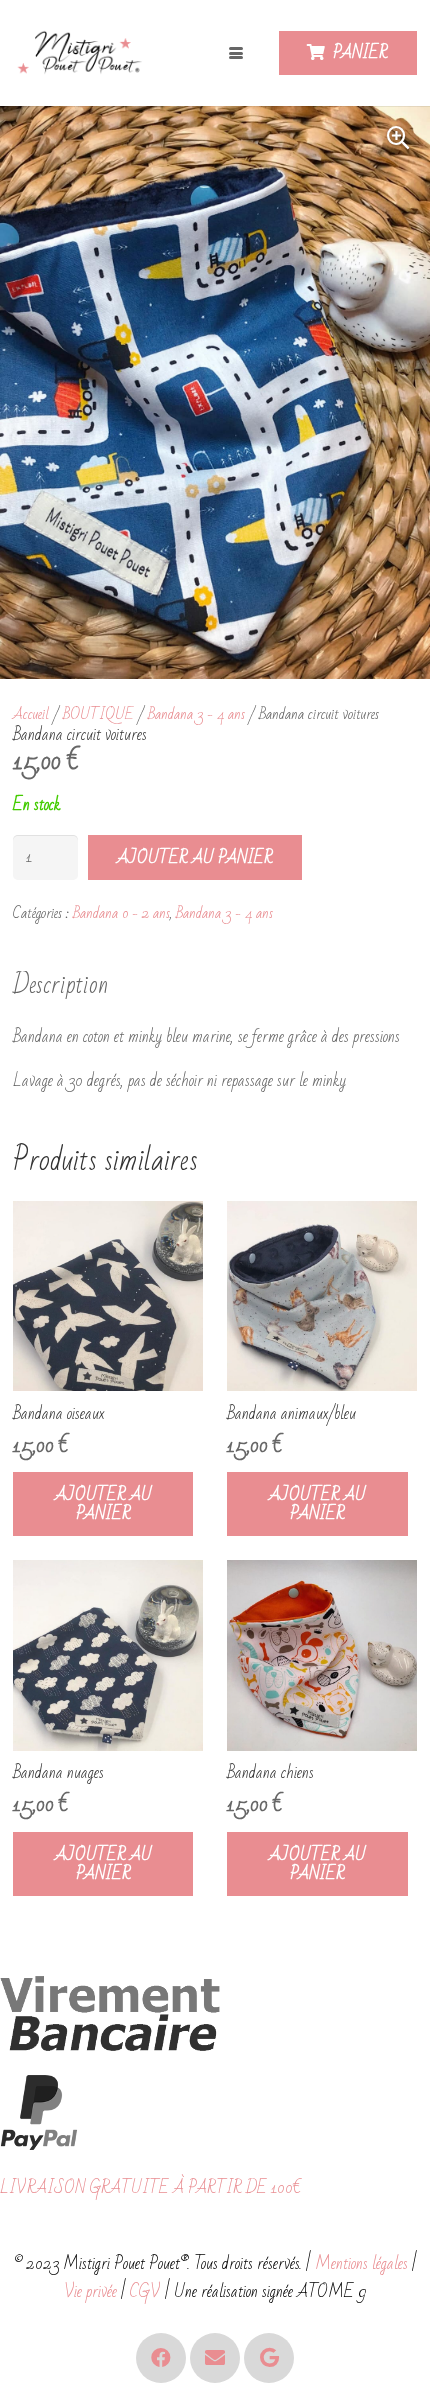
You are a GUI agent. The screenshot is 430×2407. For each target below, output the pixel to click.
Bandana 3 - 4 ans (196, 714)
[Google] (269, 2358)
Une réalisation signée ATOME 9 (270, 2291)
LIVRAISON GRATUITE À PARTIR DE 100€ (150, 2187)
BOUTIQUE (98, 714)
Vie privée (90, 2291)
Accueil (31, 714)
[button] (237, 53)
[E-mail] (215, 2358)
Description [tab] (60, 985)
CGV (145, 2291)
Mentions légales (361, 2263)
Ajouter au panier (195, 857)
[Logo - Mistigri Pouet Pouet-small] (82, 53)
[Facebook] (161, 2358)
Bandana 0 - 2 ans (121, 913)
